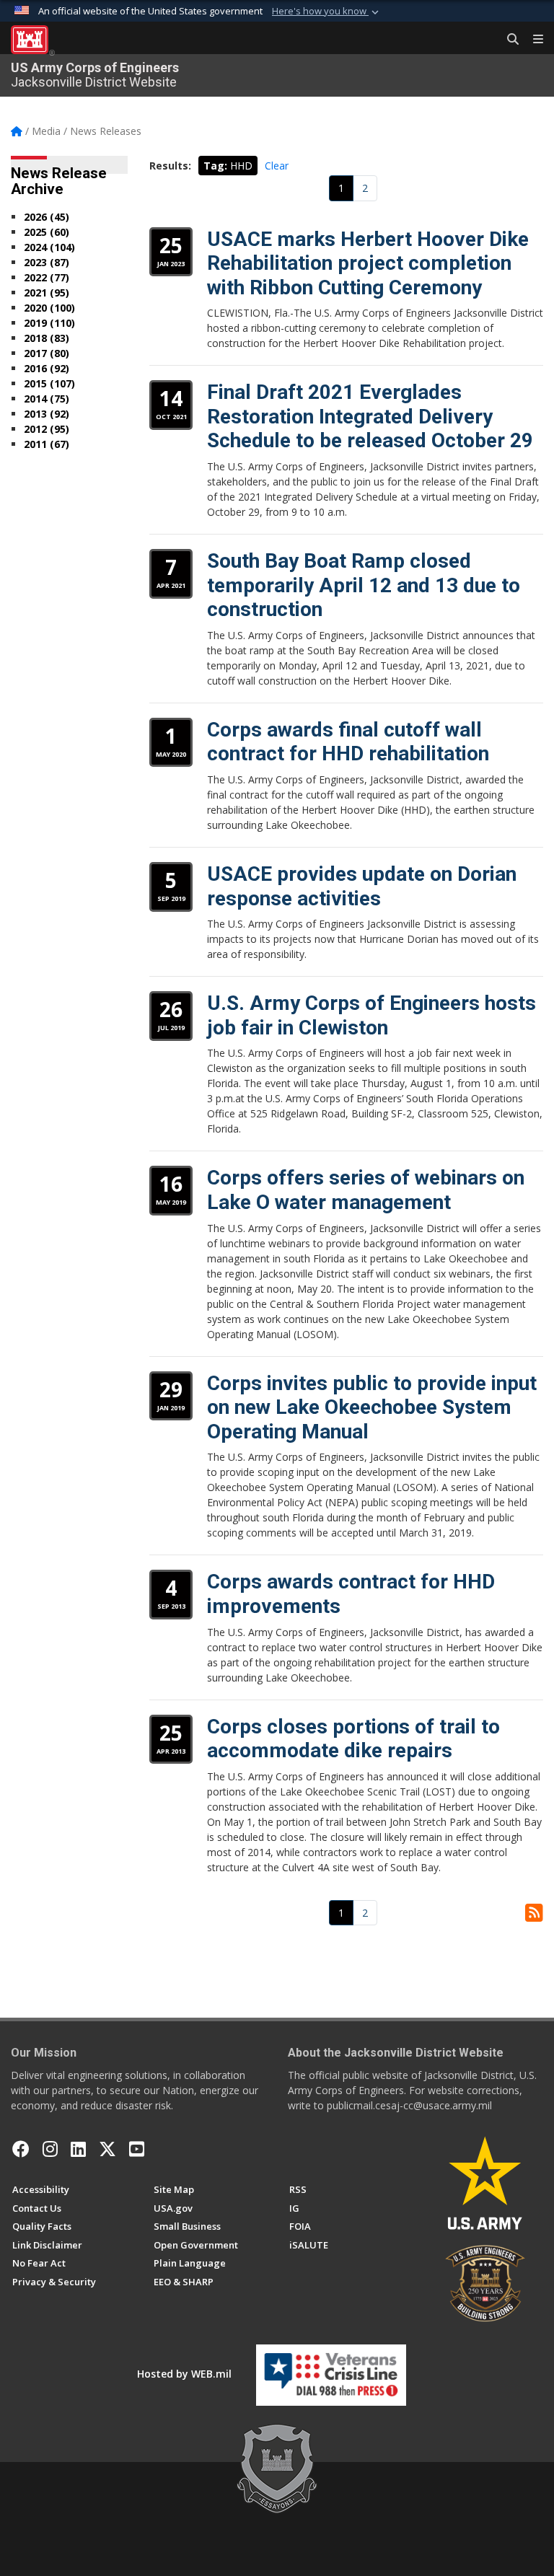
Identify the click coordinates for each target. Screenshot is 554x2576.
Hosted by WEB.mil (184, 2374)
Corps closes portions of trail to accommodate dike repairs (353, 1739)
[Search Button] (508, 40)
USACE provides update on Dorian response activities (362, 886)
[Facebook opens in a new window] (21, 2149)
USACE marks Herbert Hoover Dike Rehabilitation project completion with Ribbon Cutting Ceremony (368, 263)
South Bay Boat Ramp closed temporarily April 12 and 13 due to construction (364, 585)
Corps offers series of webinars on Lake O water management (366, 1190)
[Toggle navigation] (532, 40)
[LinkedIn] (78, 2149)
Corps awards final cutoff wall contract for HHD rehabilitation (348, 742)
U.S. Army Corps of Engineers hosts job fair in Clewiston (371, 1015)
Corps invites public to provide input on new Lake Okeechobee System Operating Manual (372, 1407)
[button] (327, 12)
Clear (277, 166)
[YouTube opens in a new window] (137, 2149)
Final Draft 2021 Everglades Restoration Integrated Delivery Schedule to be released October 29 (370, 416)
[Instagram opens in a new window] (50, 2149)
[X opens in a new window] (107, 2149)
